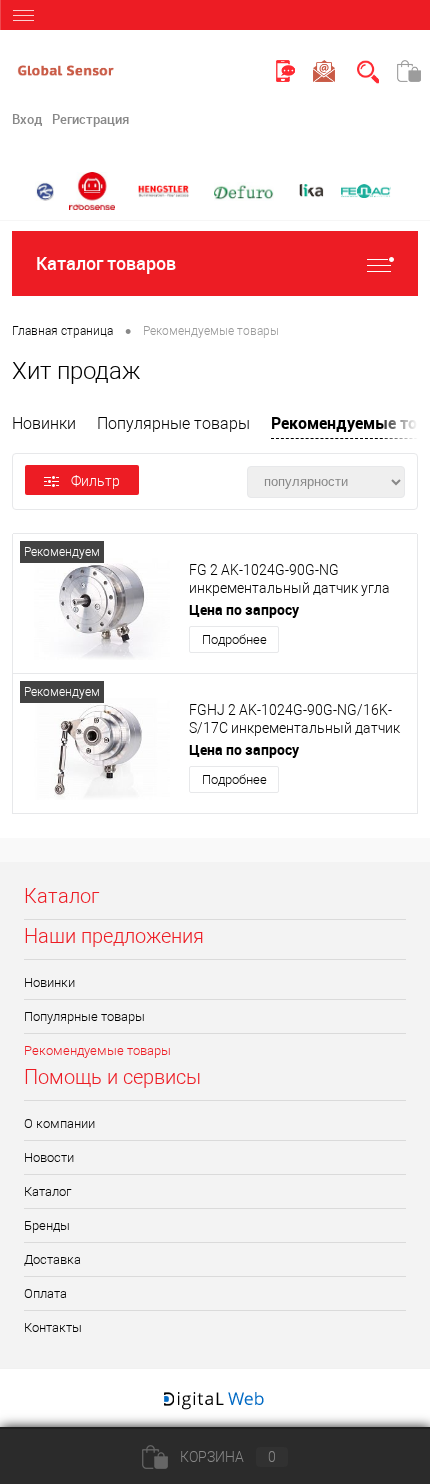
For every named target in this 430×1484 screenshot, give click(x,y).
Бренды (47, 1225)
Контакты (53, 1327)
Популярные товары (173, 423)
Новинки (44, 423)
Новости (49, 1157)
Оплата (45, 1293)
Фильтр (95, 481)
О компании (59, 1123)
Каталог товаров (106, 263)
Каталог (47, 1191)
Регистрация (90, 119)
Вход (27, 119)
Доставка (52, 1259)
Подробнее (234, 639)
